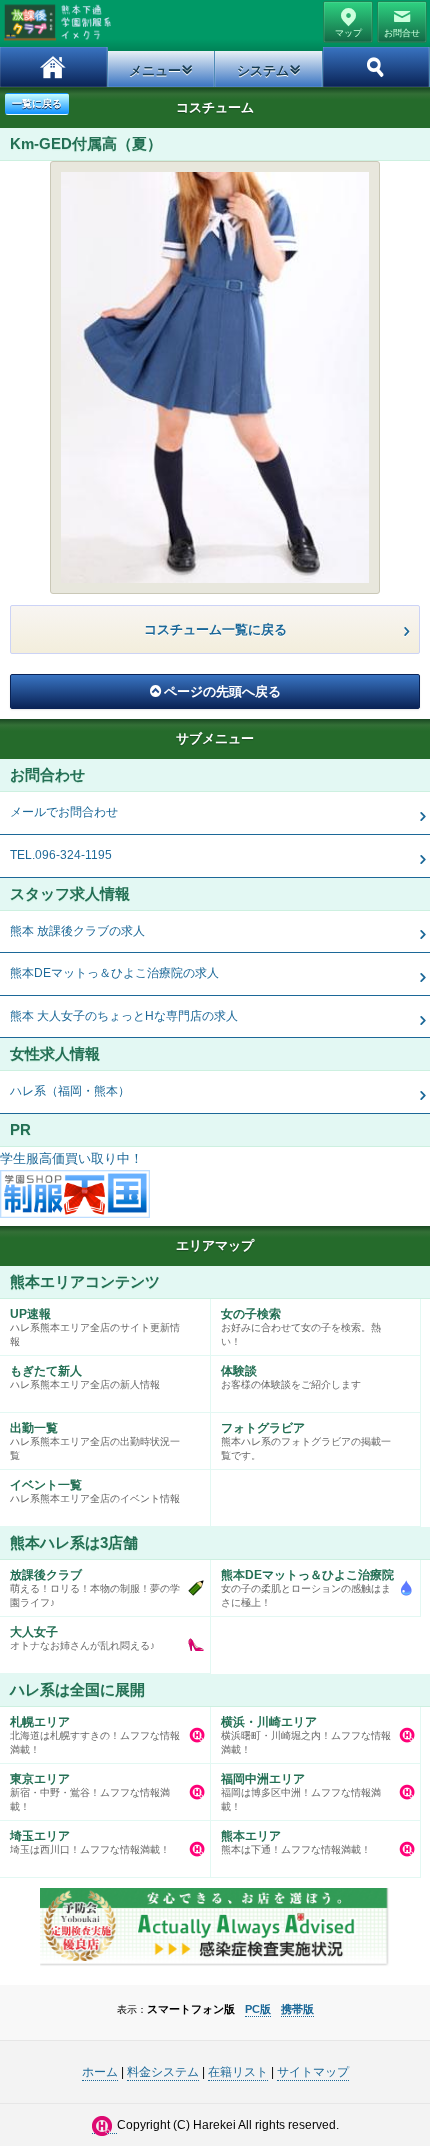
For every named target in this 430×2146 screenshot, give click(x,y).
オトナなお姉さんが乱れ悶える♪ (82, 1638)
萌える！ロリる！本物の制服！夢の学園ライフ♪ (95, 1588)
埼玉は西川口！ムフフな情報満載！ (90, 1842)
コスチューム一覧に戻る (215, 629)
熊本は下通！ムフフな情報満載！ (296, 1842)
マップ (348, 33)
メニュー (155, 70)
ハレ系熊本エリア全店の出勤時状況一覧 (95, 1441)
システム (263, 70)
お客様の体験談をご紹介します (291, 1377)
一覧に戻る (37, 103)
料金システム (163, 2072)
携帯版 (297, 2009)
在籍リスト (238, 2072)
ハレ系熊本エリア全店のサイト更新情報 (95, 1327)
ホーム (54, 67)
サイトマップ (313, 2072)
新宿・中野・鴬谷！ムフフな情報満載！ (90, 1792)
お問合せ (402, 33)
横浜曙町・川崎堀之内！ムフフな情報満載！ (306, 1735)
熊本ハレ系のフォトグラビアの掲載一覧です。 (306, 1441)
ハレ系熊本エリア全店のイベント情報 (95, 1491)
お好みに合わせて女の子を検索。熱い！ (301, 1327)
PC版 (258, 2009)
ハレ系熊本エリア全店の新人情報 (85, 1377)
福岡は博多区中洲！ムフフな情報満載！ (301, 1792)
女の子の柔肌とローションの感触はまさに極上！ (307, 1588)
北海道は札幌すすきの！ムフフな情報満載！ (95, 1735)
